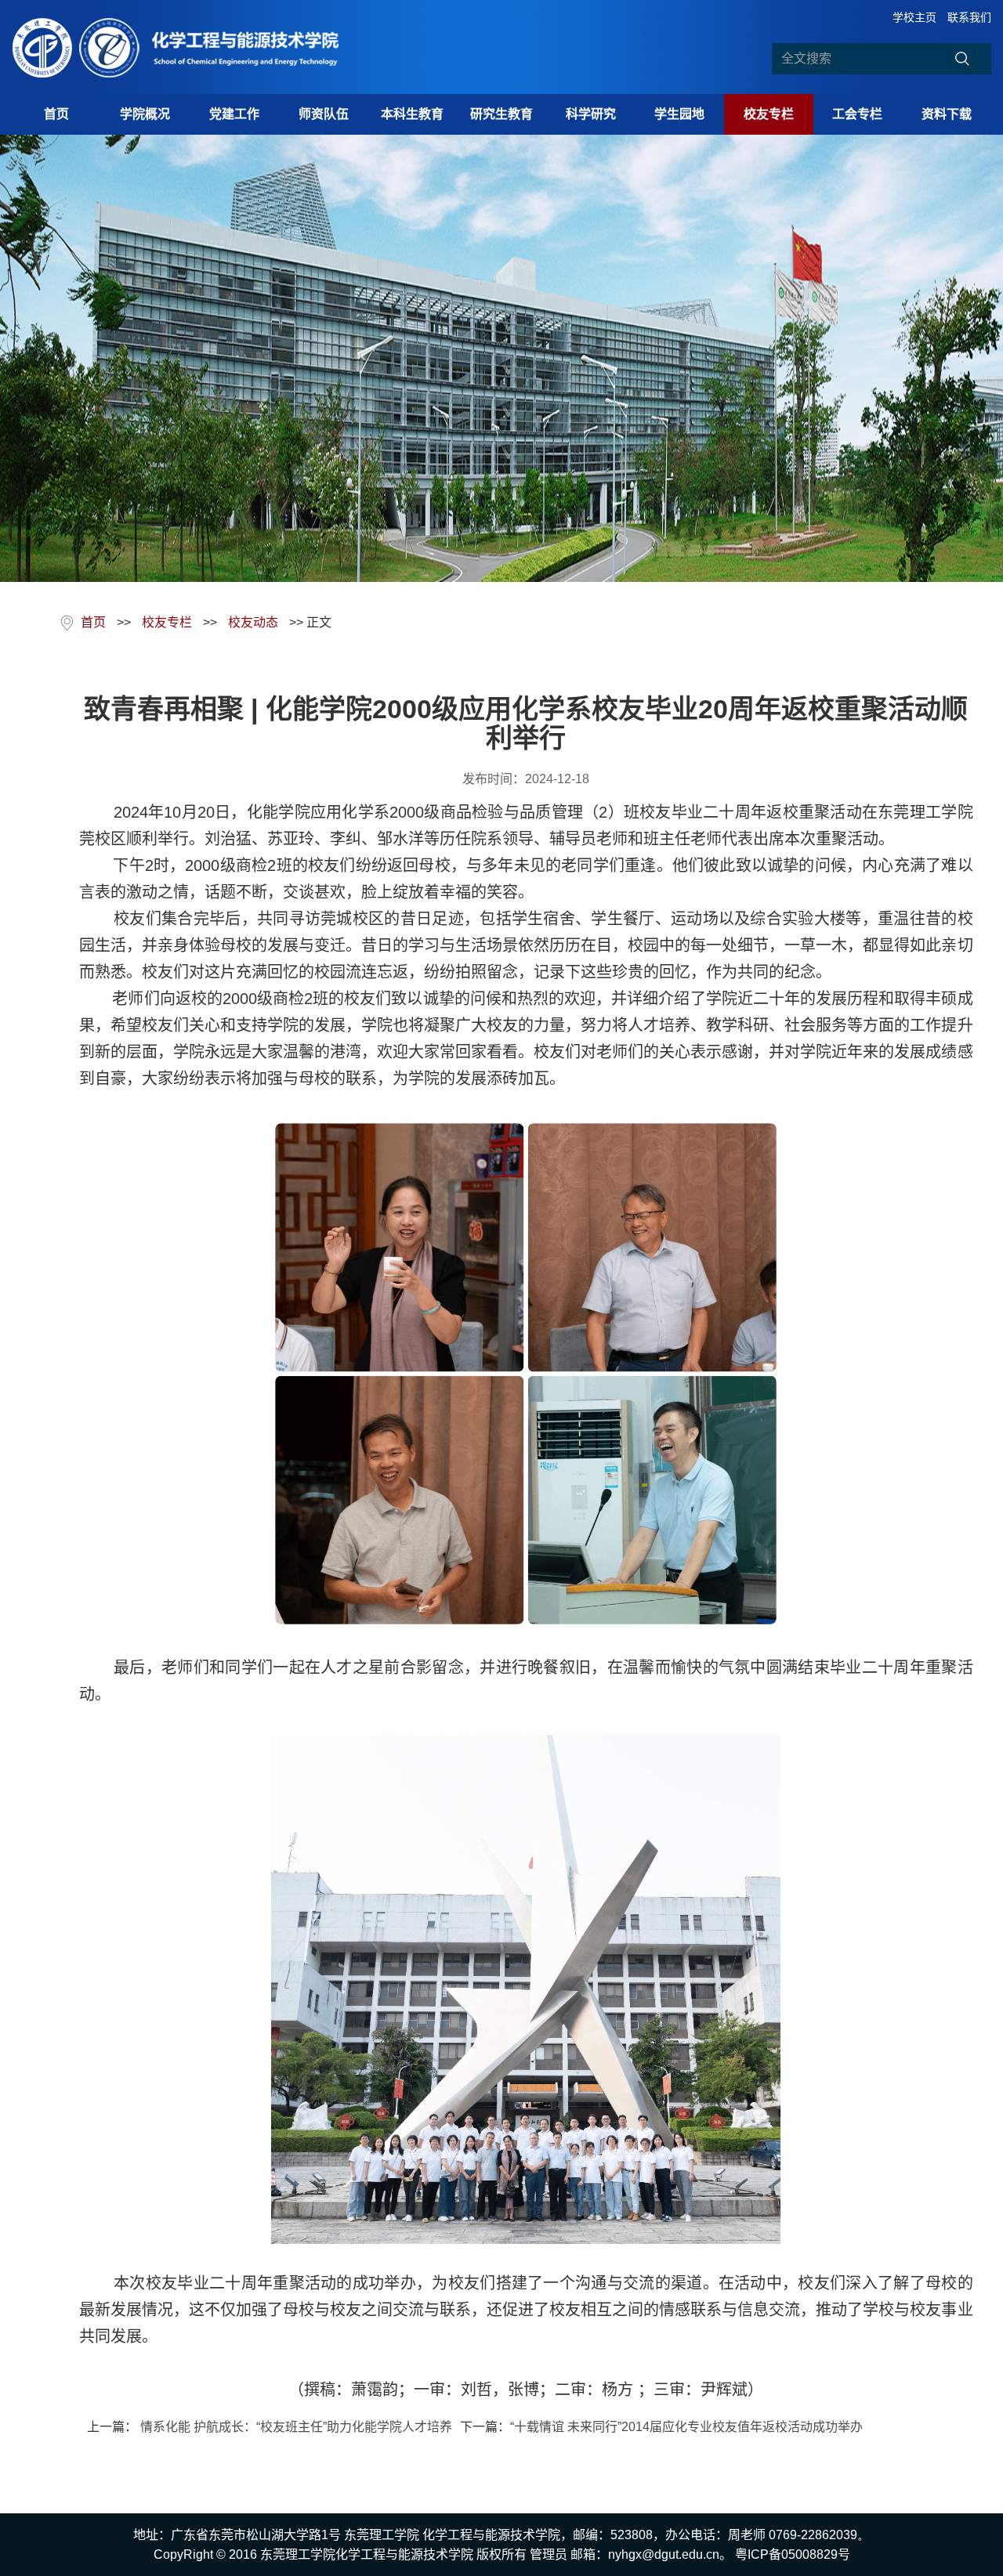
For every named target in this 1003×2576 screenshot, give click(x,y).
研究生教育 (501, 114)
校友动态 (253, 622)
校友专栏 (769, 114)
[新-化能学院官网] (183, 47)
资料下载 (947, 114)
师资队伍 (324, 114)
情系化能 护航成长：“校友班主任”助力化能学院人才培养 (295, 2427)
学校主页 (914, 17)
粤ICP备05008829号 (793, 2554)
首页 (56, 114)
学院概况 (145, 114)
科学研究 (591, 114)
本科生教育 (412, 114)
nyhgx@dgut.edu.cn (664, 2554)
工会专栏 (857, 114)
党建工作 (234, 114)
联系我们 (969, 17)
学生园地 (679, 114)
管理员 (549, 2554)
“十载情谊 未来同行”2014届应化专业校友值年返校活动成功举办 (686, 2427)
